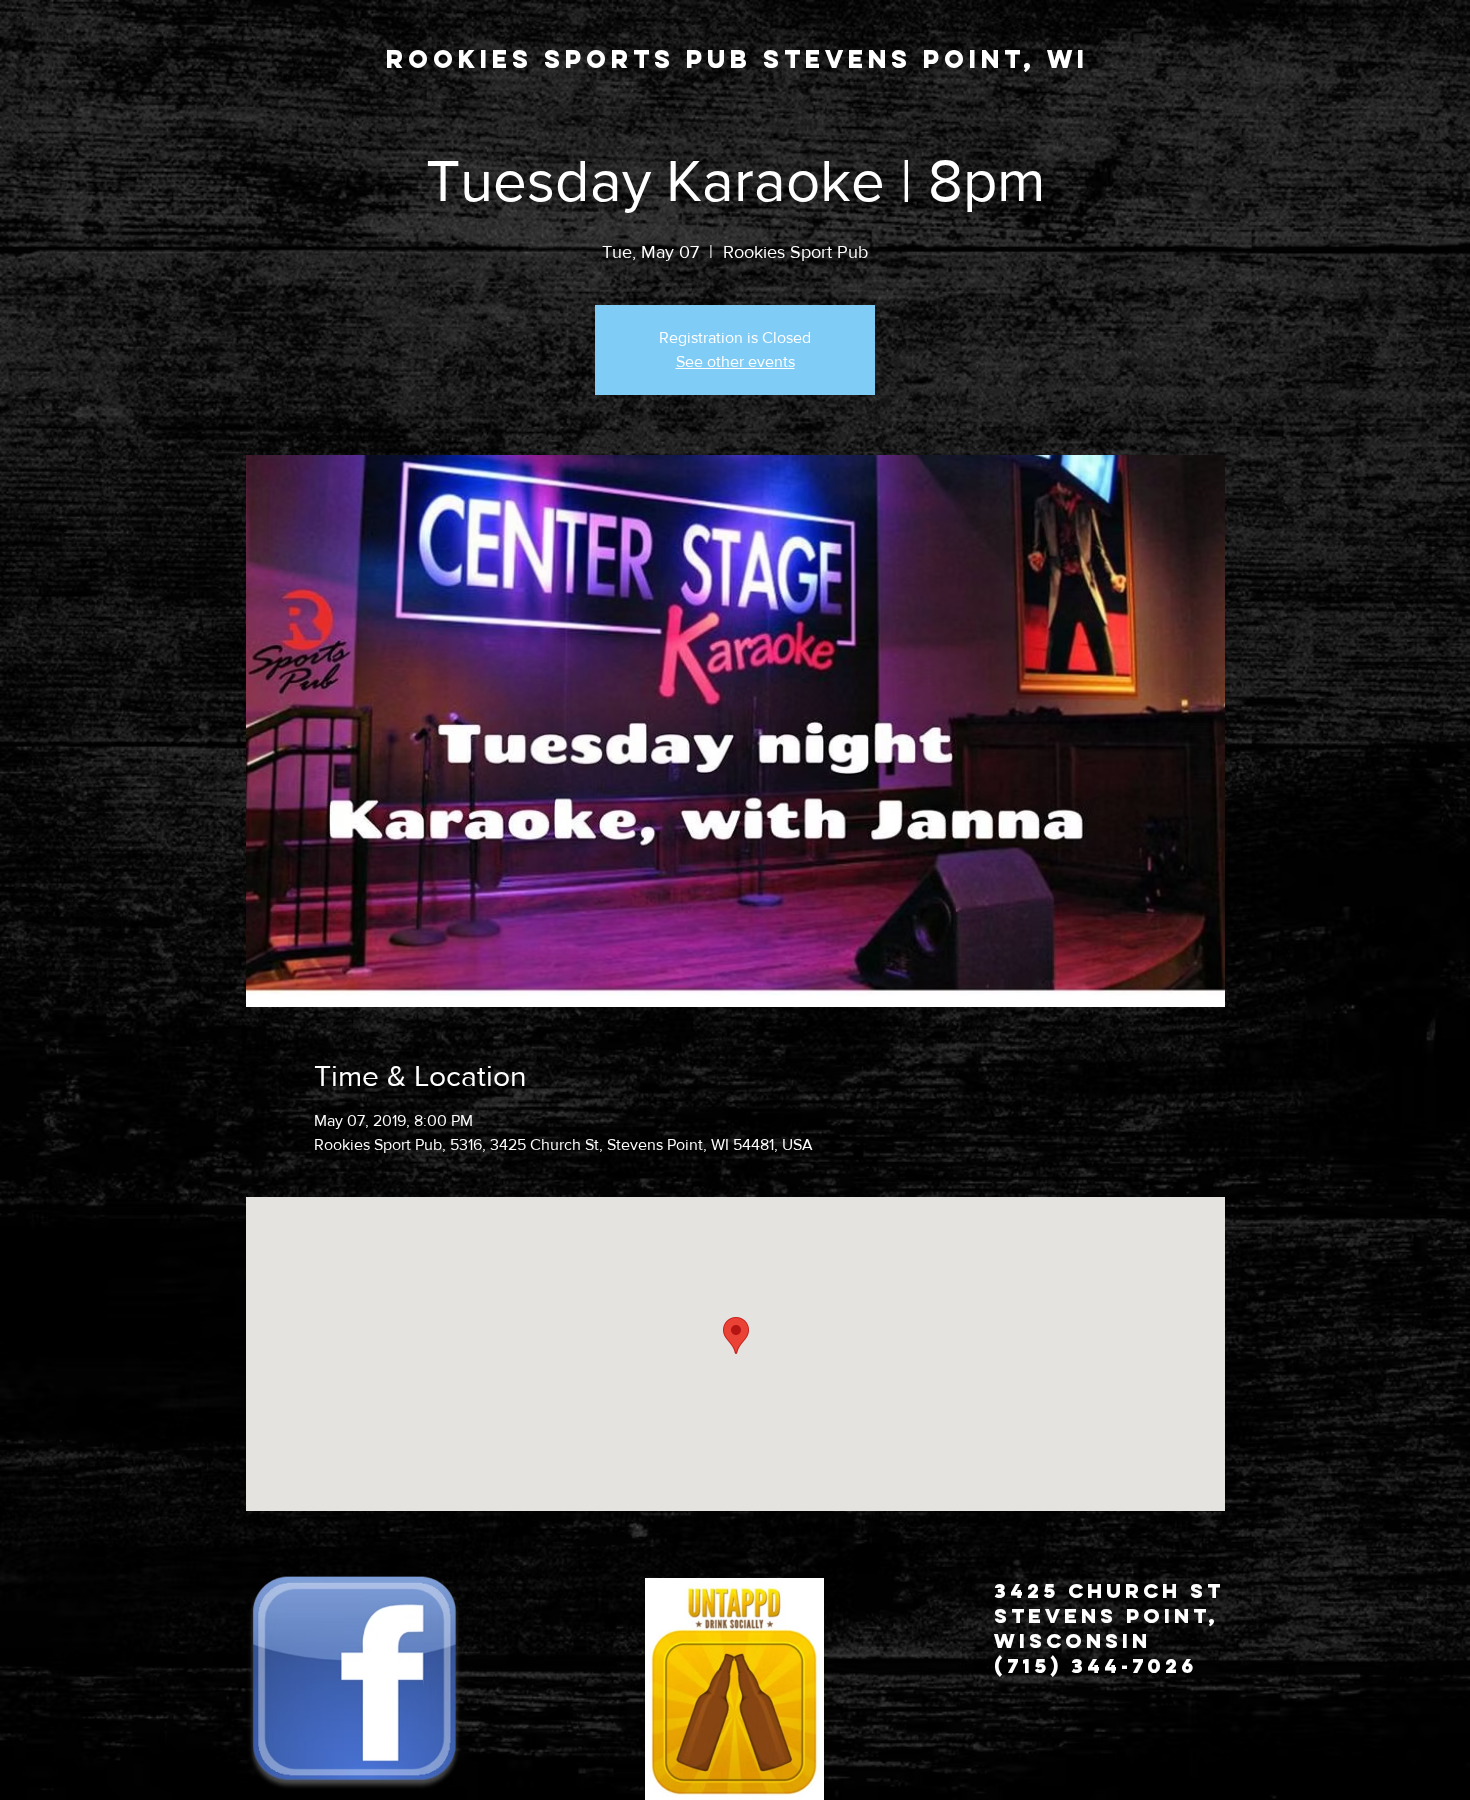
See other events (735, 361)
